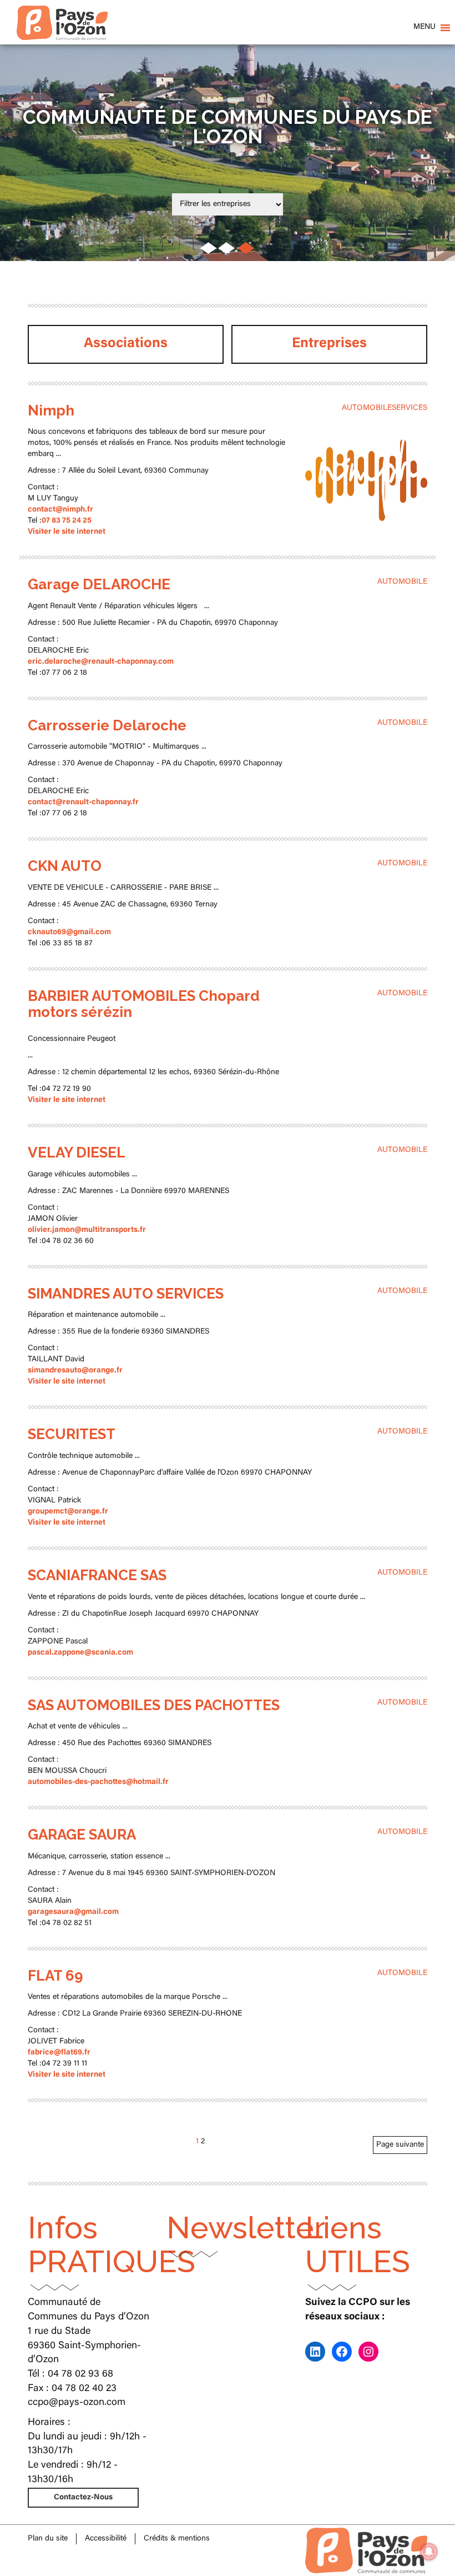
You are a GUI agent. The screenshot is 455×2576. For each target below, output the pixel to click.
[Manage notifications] (429, 2552)
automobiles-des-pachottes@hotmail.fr (98, 1782)
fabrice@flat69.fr (59, 2053)
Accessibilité (106, 2539)
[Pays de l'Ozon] (62, 14)
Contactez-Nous (83, 2498)
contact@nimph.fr (60, 510)
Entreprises (329, 344)
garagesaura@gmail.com (73, 1912)
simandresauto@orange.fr (75, 1371)
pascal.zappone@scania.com (80, 1653)
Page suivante (400, 2145)
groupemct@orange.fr (68, 1512)
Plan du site (48, 2539)
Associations (126, 344)
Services (410, 408)
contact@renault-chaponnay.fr (83, 803)
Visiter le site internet (67, 532)
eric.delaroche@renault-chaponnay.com (101, 662)
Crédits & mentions (177, 2539)
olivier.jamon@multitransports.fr (87, 1230)
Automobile (367, 408)
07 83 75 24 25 (67, 521)
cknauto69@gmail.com (69, 933)
